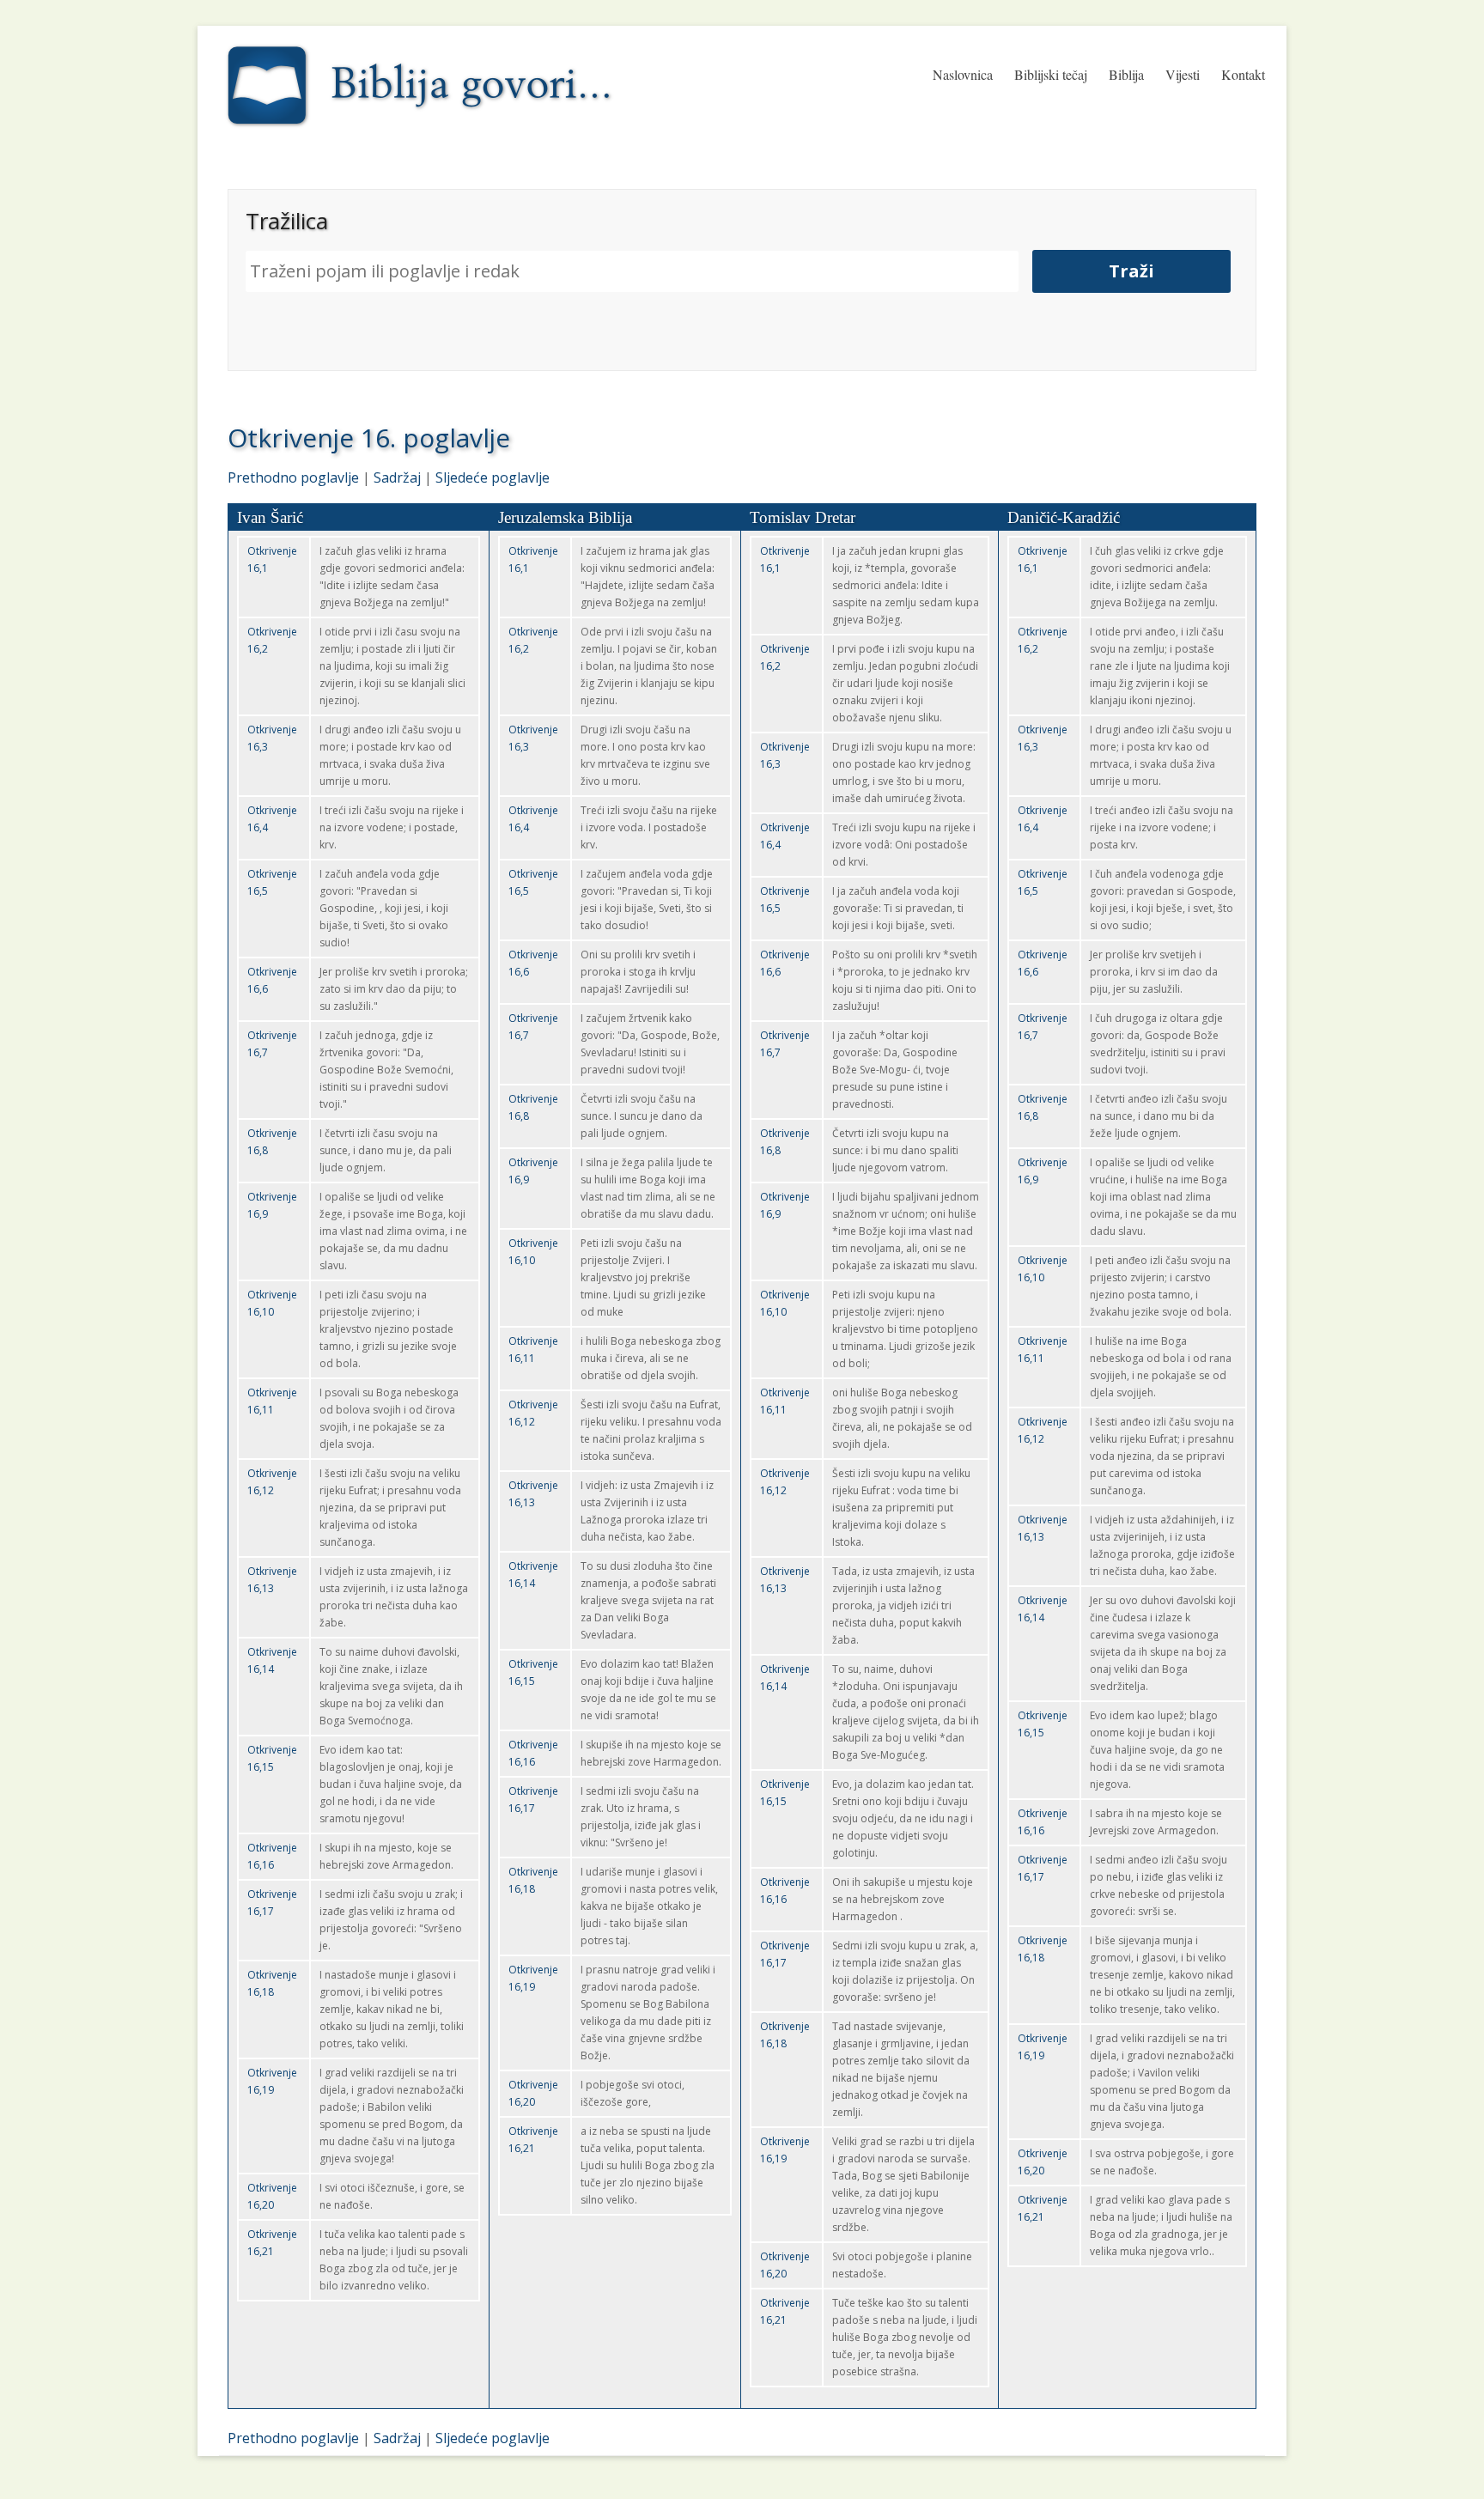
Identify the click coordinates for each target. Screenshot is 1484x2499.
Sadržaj (397, 477)
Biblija (1126, 74)
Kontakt (1243, 74)
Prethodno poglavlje (293, 477)
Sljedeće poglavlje (493, 477)
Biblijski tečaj (1051, 74)
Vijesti (1183, 74)
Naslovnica (963, 74)
